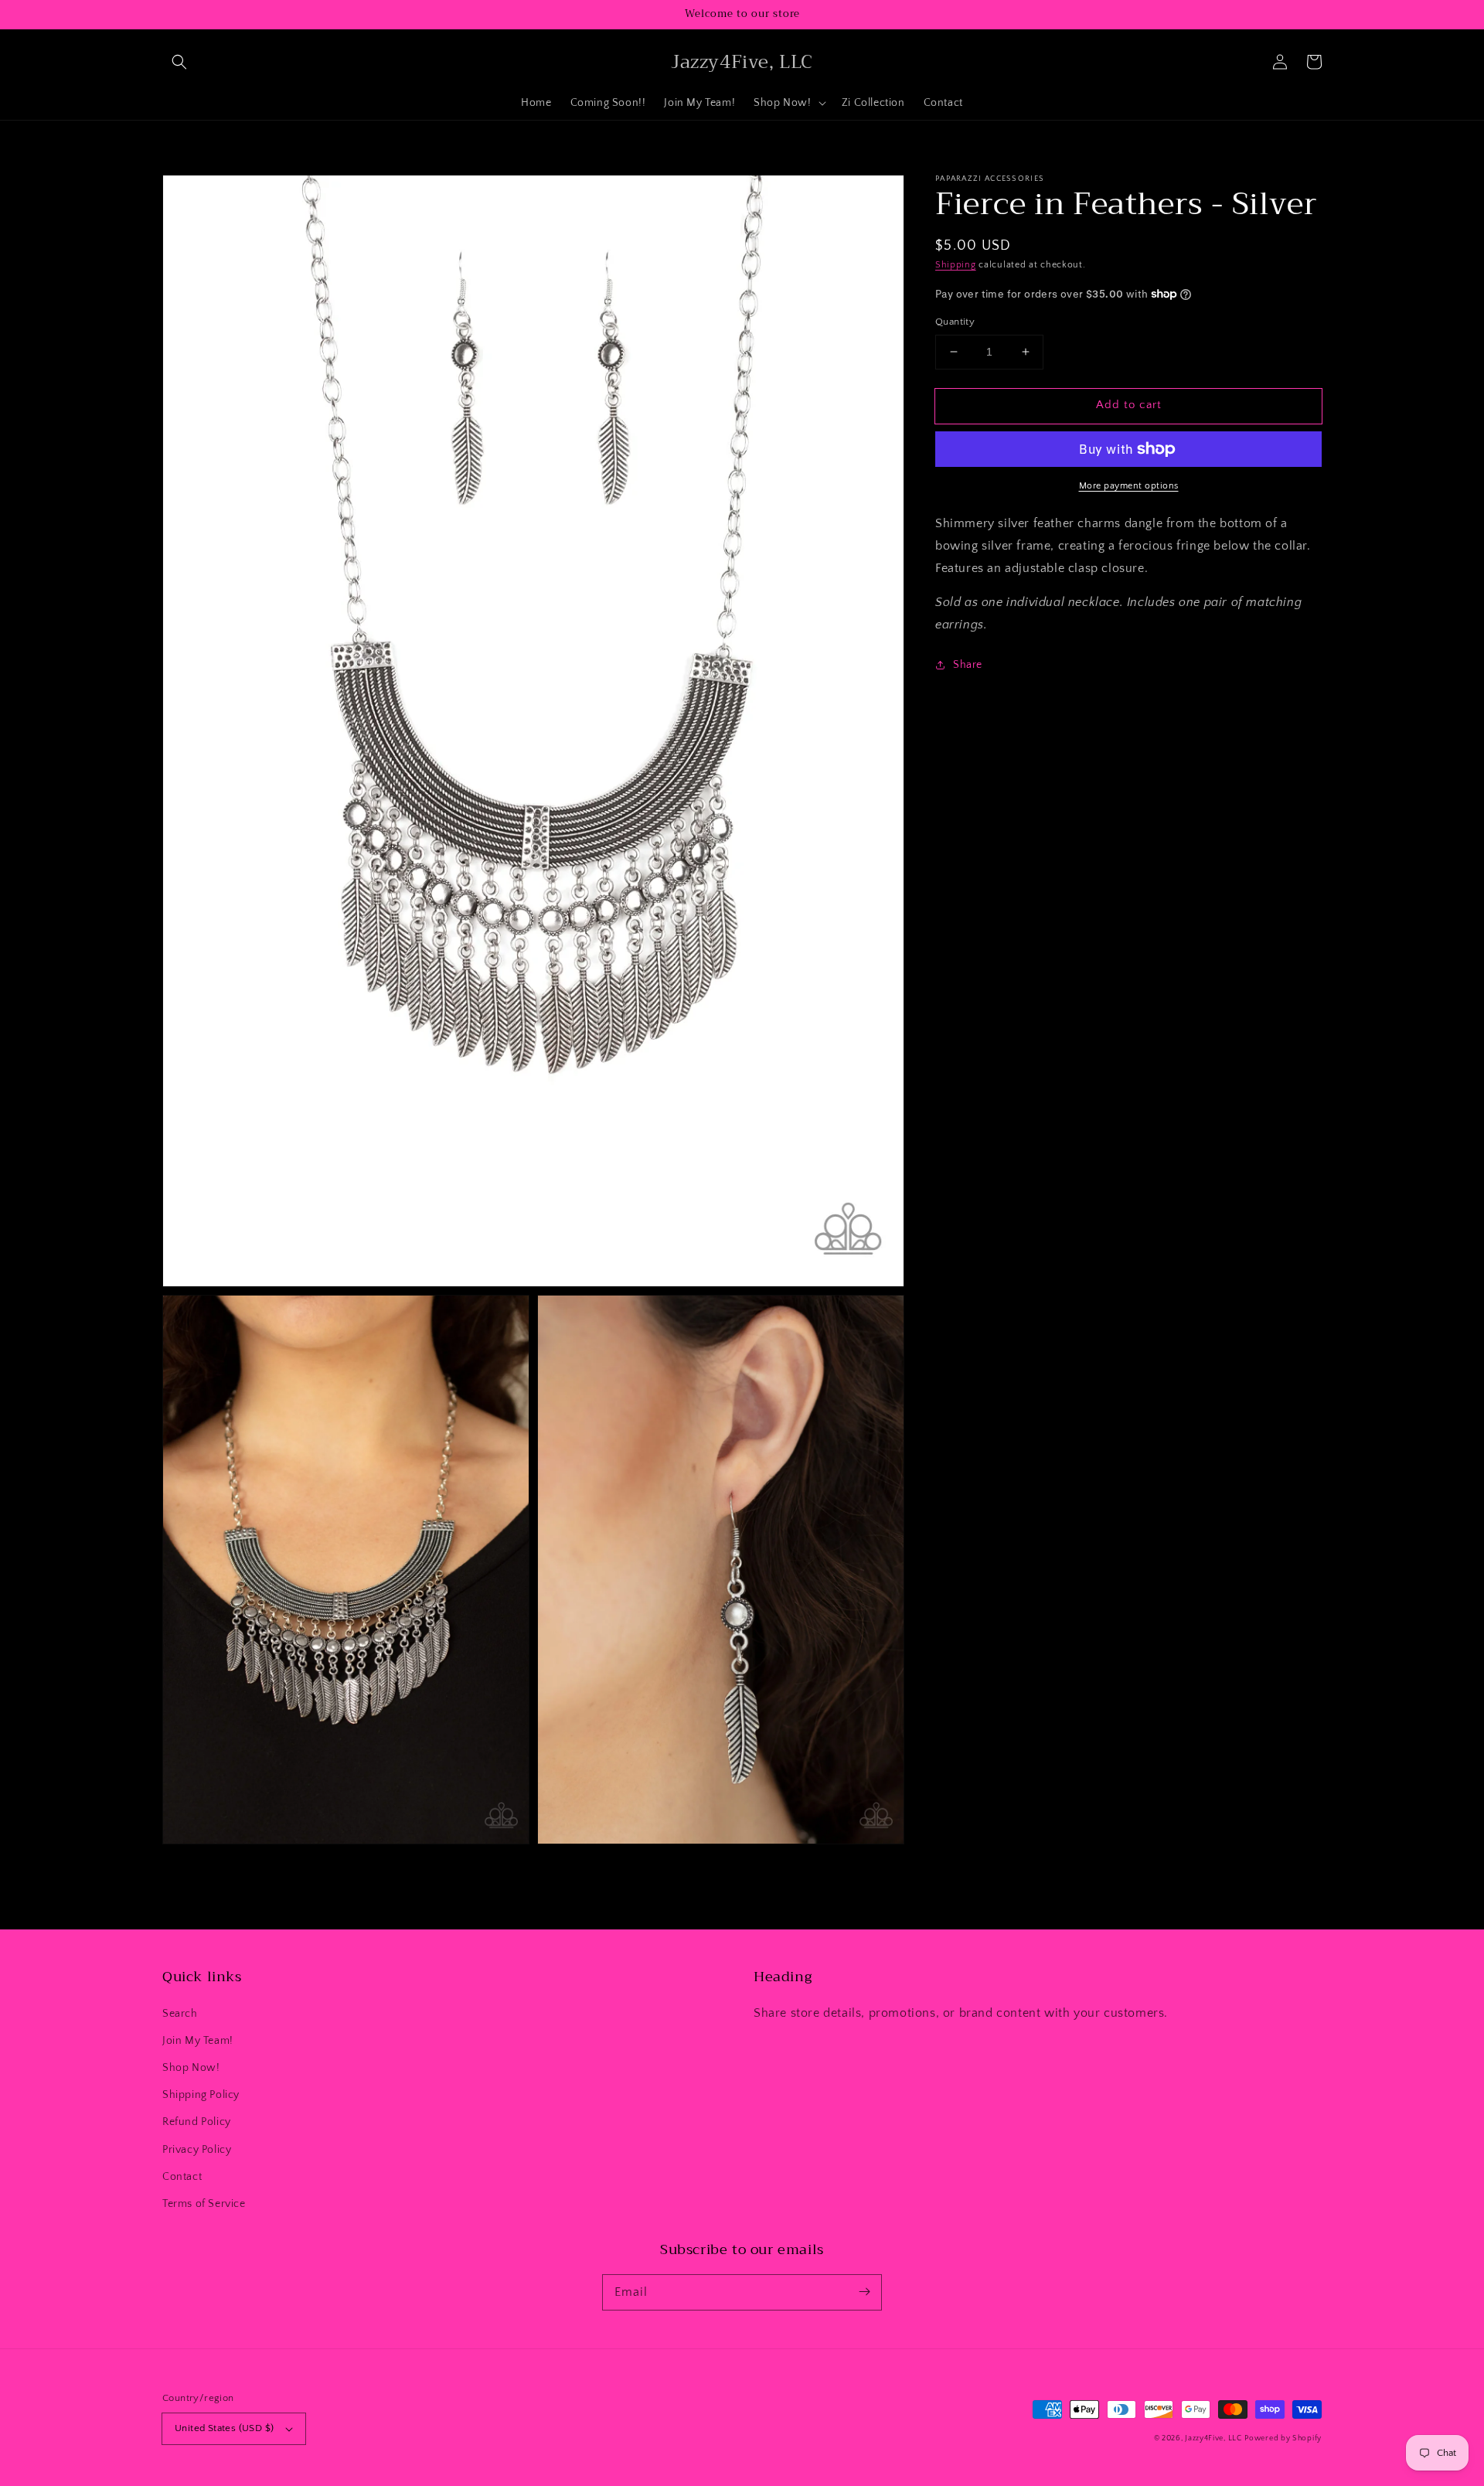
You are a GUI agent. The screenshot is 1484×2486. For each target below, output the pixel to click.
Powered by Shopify (1283, 2438)
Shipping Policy (201, 2095)
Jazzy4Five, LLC (1213, 2438)
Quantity (955, 322)
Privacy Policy (197, 2150)
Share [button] (968, 665)
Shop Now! (191, 2068)
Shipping (956, 265)
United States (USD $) (224, 2428)
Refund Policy (197, 2122)
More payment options (1129, 486)
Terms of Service (204, 2204)
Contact (182, 2177)
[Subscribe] (864, 2292)
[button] (179, 62)
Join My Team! (198, 2041)
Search (180, 2014)
